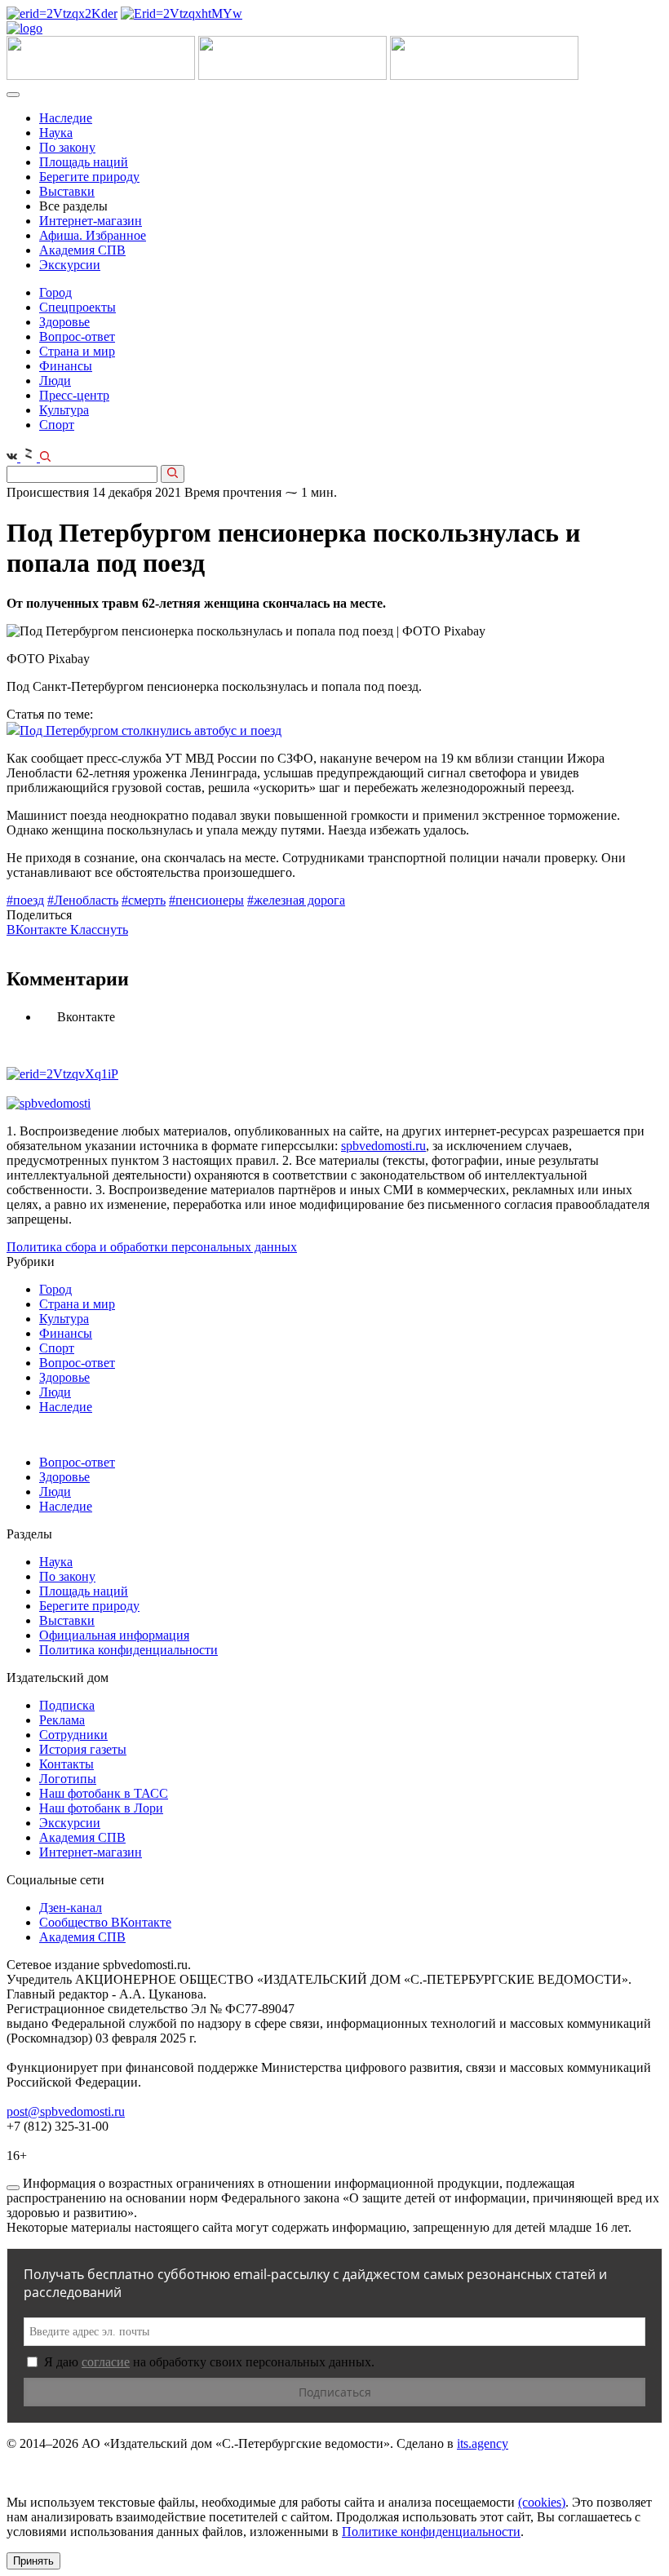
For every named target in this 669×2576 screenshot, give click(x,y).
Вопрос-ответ (77, 336)
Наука (56, 133)
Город (55, 292)
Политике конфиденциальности (431, 2532)
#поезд (25, 900)
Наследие (66, 118)
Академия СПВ (82, 250)
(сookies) (542, 2502)
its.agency (483, 2443)
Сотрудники (73, 1735)
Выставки (67, 191)
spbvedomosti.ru (383, 1146)
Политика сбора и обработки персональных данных (152, 1247)
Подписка (67, 1705)
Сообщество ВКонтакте (105, 1922)
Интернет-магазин (91, 221)
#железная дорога (296, 900)
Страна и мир (77, 351)
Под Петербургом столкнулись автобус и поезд (151, 730)
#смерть (144, 900)
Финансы (66, 366)
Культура (64, 410)
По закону (67, 147)
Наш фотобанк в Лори (101, 1808)
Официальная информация (114, 1635)
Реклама (62, 1720)
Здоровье (64, 322)
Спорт (57, 425)
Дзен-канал (71, 1908)
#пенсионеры (206, 900)
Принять (33, 2561)
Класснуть (99, 929)
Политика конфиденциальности (128, 1650)
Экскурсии (70, 265)
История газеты (83, 1749)
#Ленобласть (83, 900)
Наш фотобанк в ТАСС (104, 1793)
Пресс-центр (74, 395)
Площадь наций (84, 162)
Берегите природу (89, 177)
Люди (55, 381)
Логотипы (68, 1779)
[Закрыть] (13, 2188)
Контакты (66, 1764)
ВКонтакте (38, 929)
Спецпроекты (78, 307)
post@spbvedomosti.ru (66, 2111)
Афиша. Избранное (93, 235)
